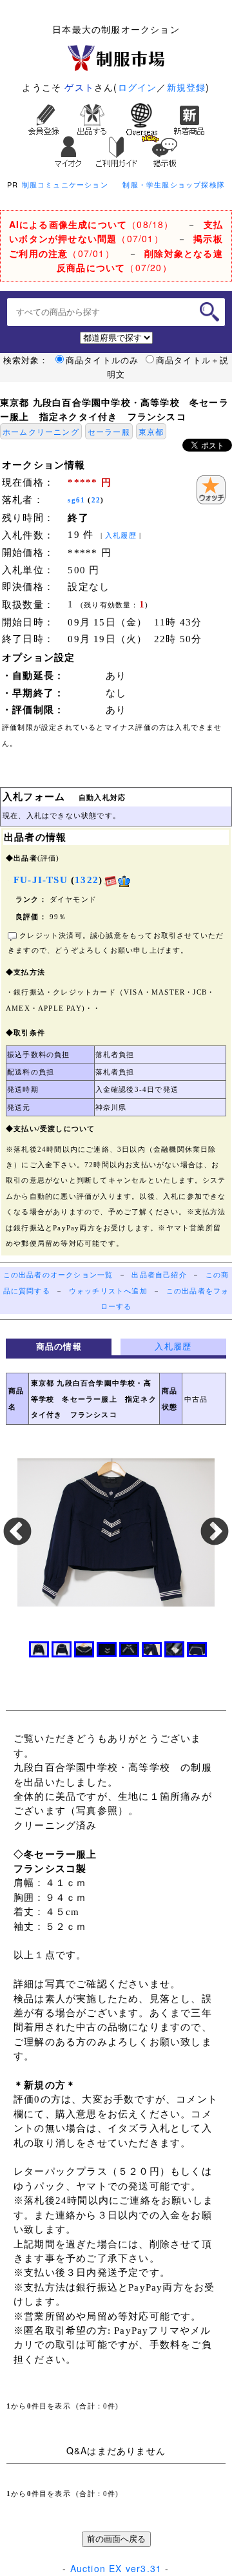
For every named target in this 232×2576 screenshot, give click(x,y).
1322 (87, 880)
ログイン (138, 87)
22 (96, 500)
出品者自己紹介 (159, 1275)
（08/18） (92, 224)
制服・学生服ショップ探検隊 (174, 184)
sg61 (76, 500)
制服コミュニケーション (65, 184)
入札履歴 (121, 536)
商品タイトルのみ (102, 360)
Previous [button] (17, 1532)
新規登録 (187, 87)
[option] (116, 1532)
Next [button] (215, 1532)
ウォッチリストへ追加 (108, 1291)
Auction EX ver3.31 (116, 2568)
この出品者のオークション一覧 (58, 1275)
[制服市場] (116, 57)
